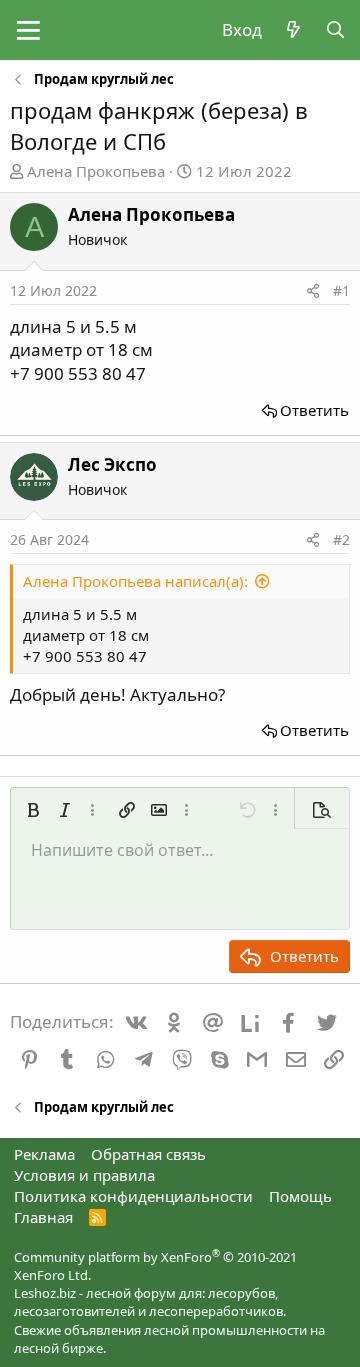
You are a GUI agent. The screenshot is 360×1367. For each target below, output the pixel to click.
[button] (28, 30)
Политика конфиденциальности (133, 1196)
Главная (43, 1217)
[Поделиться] (313, 291)
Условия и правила (84, 1175)
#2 (341, 539)
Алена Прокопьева (96, 171)
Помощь (300, 1196)
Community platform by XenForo (155, 1266)
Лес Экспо (112, 464)
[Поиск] (335, 30)
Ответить (314, 410)
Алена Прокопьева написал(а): (135, 581)
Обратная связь (148, 1154)
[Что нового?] (293, 30)
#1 (341, 290)
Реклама (44, 1154)
